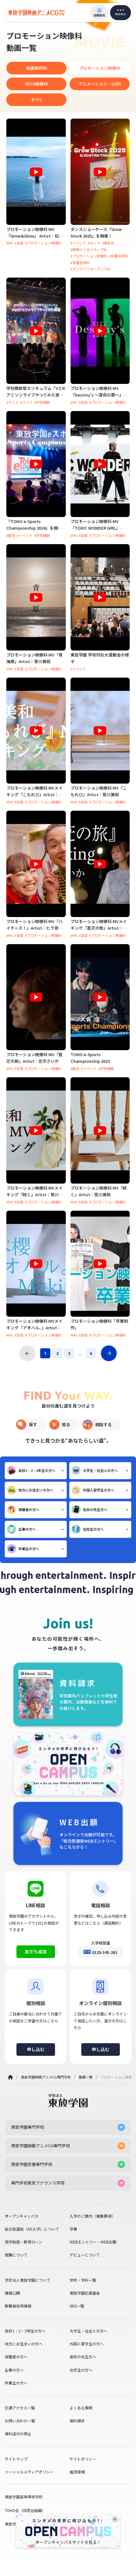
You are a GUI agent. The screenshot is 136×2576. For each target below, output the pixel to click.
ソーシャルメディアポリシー (29, 2472)
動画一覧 (86, 2077)
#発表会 (108, 243)
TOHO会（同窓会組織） (25, 2510)
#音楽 (19, 243)
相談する (103, 1424)
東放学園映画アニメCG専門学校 (46, 2077)
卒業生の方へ (29, 1549)
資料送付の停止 (18, 2434)
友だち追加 (36, 1951)
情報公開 (12, 2293)
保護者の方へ (29, 1509)
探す (33, 1424)
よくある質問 (81, 2408)
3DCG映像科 (36, 84)
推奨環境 (77, 2472)
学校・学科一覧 (83, 2280)
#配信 (11, 535)
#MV (10, 243)
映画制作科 (37, 68)
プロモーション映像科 (100, 68)
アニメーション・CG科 (100, 84)
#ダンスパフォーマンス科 (91, 269)
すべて (37, 100)
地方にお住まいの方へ (36, 1490)
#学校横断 (42, 402)
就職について (16, 2255)
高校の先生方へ (95, 1509)
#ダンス (94, 243)
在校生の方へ (93, 1529)
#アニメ (12, 402)
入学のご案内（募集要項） (92, 2216)
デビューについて (85, 2255)
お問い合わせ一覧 (20, 2421)
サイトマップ (16, 2459)
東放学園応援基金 (85, 2293)
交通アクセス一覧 (20, 2408)
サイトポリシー (83, 2459)
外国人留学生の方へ (99, 1490)
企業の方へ (27, 1529)
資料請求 (77, 2421)
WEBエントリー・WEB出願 (93, 2242)
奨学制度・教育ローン (24, 2242)
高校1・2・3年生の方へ (37, 1470)
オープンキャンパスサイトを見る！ (68, 2542)
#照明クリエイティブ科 (89, 250)
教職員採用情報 (18, 2306)
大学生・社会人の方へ (100, 1470)
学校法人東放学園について (28, 2280)
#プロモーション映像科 (43, 243)
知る (66, 1424)
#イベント (78, 243)
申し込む (36, 2049)
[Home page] (10, 2077)
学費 (73, 2229)
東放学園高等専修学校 (24, 2497)
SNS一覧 (77, 2306)
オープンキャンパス (22, 2216)
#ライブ (26, 402)
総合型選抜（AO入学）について (32, 2229)
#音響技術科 (118, 256)
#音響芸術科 (80, 263)
